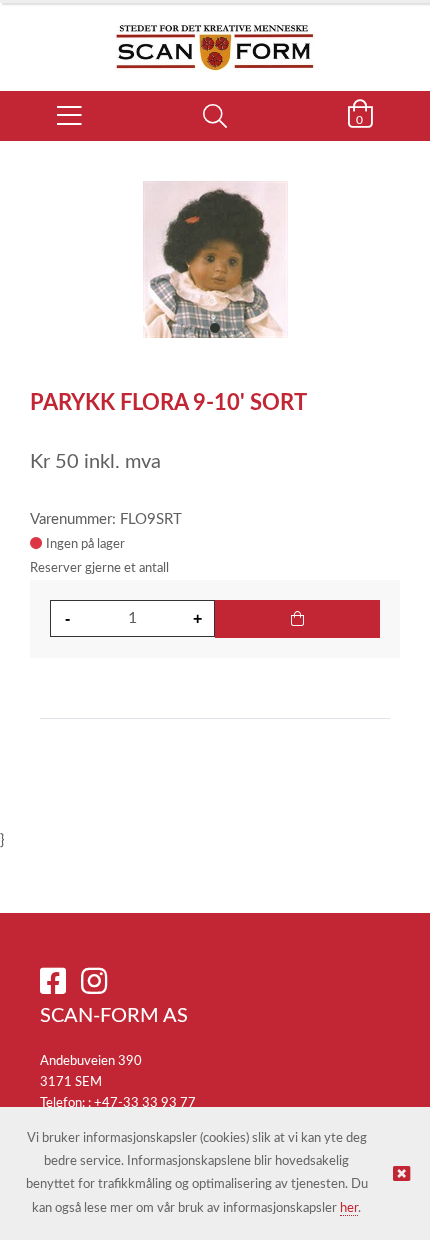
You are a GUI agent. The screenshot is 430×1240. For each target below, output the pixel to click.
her (349, 1208)
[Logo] (215, 37)
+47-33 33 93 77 (145, 1103)
